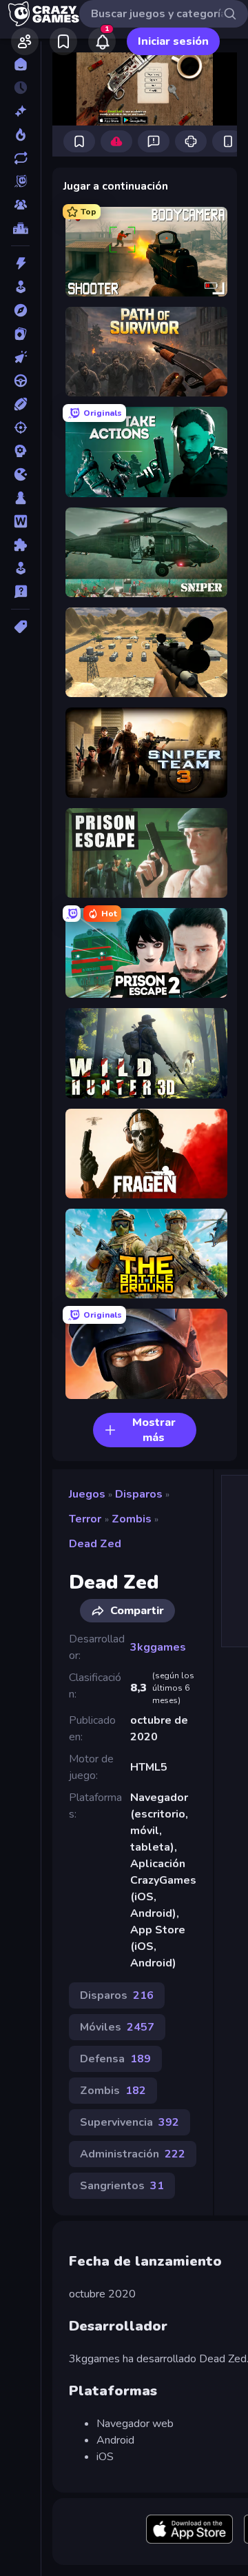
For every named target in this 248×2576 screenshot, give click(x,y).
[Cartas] (20, 334)
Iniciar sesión (173, 41)
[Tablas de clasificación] (20, 228)
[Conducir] (20, 381)
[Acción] (20, 263)
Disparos (139, 1494)
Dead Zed (95, 1544)
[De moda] (20, 134)
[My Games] (63, 41)
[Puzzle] (20, 545)
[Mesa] (20, 498)
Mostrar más (154, 1430)
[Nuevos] (20, 111)
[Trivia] (20, 592)
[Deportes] (20, 404)
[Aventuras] (20, 310)
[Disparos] (20, 427)
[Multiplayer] (20, 205)
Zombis (132, 1519)
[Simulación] (20, 568)
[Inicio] (20, 64)
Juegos (87, 1494)
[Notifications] (102, 41)
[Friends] (25, 41)
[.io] (20, 474)
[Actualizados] (20, 158)
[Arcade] (20, 287)
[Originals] (20, 181)
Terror (85, 1519)
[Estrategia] (20, 451)
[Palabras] (20, 521)
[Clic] (20, 357)
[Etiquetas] (20, 627)
